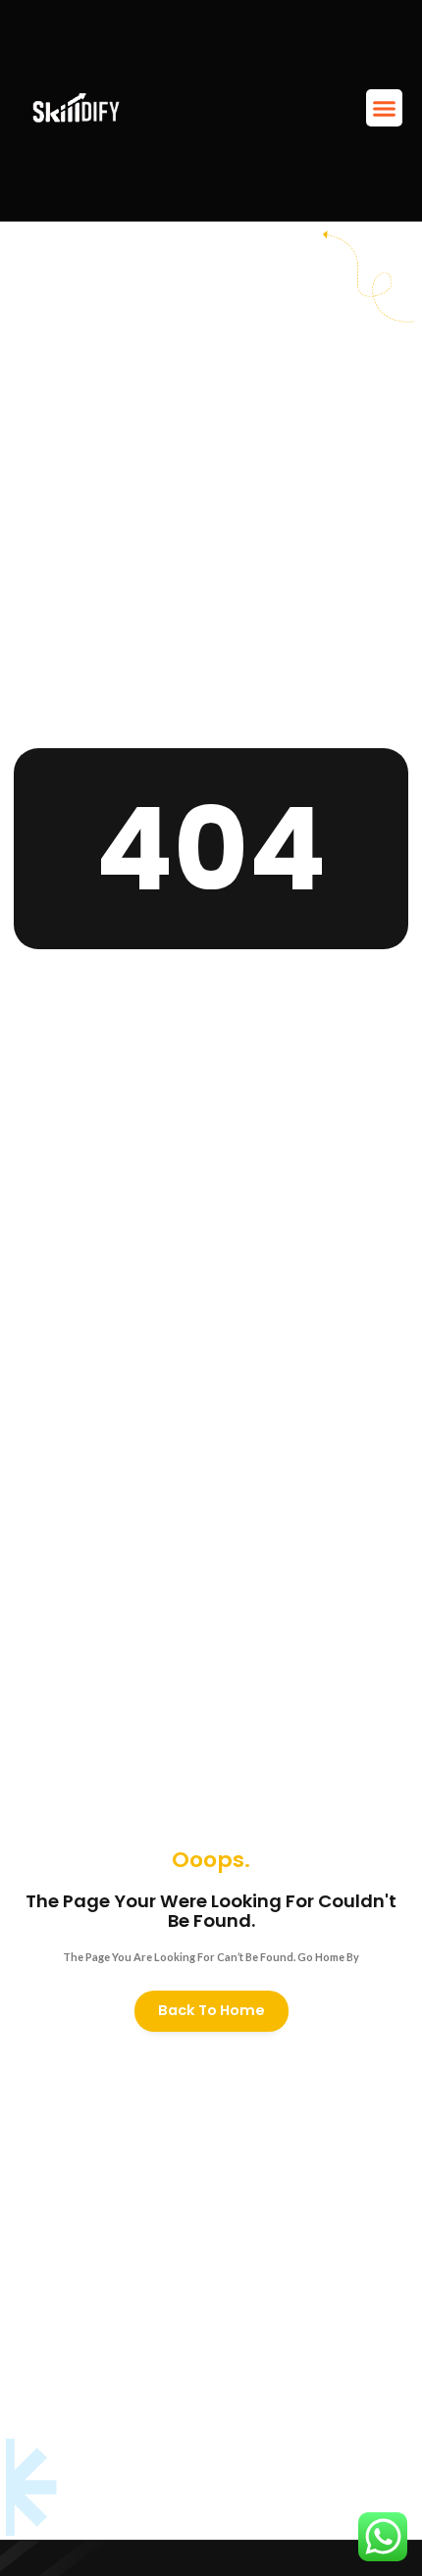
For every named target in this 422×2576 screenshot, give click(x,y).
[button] (385, 108)
